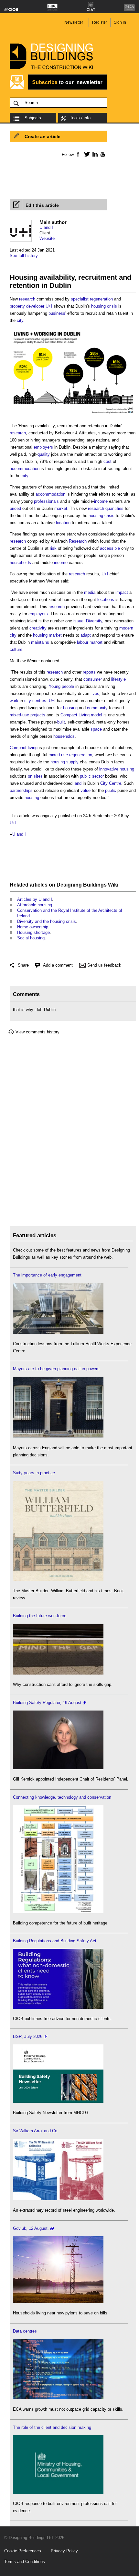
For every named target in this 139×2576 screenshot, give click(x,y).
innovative (109, 769)
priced (15, 508)
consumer (93, 679)
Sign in (120, 22)
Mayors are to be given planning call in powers (56, 1369)
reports (89, 672)
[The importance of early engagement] (58, 1332)
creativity (38, 628)
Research (78, 541)
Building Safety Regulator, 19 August (47, 1703)
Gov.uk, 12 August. (31, 2228)
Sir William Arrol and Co (35, 2131)
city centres (35, 701)
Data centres (25, 2331)
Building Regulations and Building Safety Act (55, 1941)
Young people (61, 686)
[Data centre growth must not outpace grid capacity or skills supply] (58, 2398)
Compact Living (75, 715)
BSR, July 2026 (28, 2036)
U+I (49, 306)
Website (47, 238)
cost (107, 461)
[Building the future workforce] (58, 1673)
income (101, 501)
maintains (40, 642)
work (14, 701)
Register (100, 22)
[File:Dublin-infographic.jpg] (73, 414)
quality (44, 454)
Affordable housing (35, 905)
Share (23, 965)
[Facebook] (78, 154)
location (63, 523)
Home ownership (33, 927)
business (57, 313)
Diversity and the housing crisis (47, 921)
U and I (46, 227)
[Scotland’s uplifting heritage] (58, 2199)
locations (106, 600)
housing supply (64, 762)
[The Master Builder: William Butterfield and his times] (58, 1579)
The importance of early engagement (47, 1275)
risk (53, 548)
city (20, 320)
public (111, 790)
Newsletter (74, 22)
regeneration (101, 299)
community (97, 708)
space (96, 729)
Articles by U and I (35, 899)
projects (38, 715)
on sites (35, 776)
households (20, 563)
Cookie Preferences (23, 2551)
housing (70, 708)
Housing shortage (33, 932)
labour (83, 642)
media (90, 592)
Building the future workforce (40, 1616)
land (78, 783)
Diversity (94, 621)
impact (122, 592)
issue (78, 621)
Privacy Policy (64, 2551)
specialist (80, 299)
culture (16, 649)
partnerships (21, 790)
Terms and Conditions (25, 2562)
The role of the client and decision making (52, 2427)
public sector (92, 776)
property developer (27, 306)
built (61, 722)
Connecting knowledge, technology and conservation (62, 1797)
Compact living (24, 748)
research (27, 299)
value (86, 790)
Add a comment (58, 965)
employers (43, 447)
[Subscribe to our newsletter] (58, 89)
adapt (86, 635)
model (96, 715)
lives (95, 694)
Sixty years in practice (34, 1473)
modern (126, 628)
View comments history (37, 1032)
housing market (47, 635)
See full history (24, 256)
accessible (110, 548)
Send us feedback (104, 965)
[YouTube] (102, 154)
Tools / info (80, 118)
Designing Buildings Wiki (87, 885)
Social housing (31, 938)
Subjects (33, 118)
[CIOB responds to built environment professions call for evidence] (58, 2492)
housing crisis (104, 306)
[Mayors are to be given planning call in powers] (58, 1436)
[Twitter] (86, 154)
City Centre (111, 783)
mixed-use (19, 715)
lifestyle (118, 679)
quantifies (114, 508)
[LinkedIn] (94, 154)
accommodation (25, 469)
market (61, 508)
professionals (46, 501)
